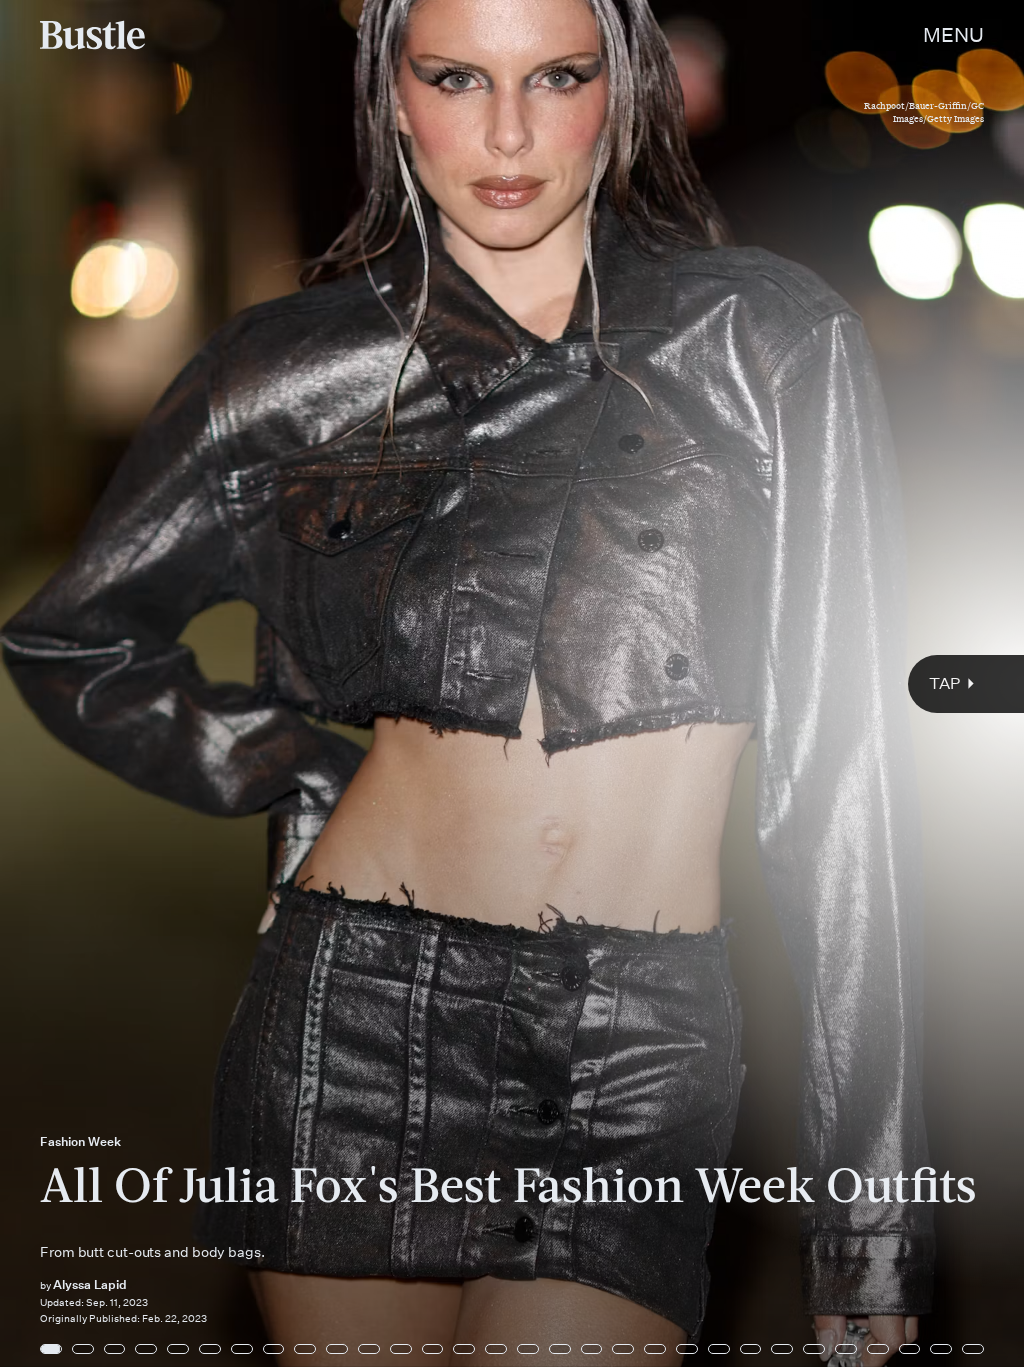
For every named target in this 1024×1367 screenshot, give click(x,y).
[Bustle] (92, 35)
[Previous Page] (169, 683)
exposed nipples (152, 960)
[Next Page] (681, 683)
